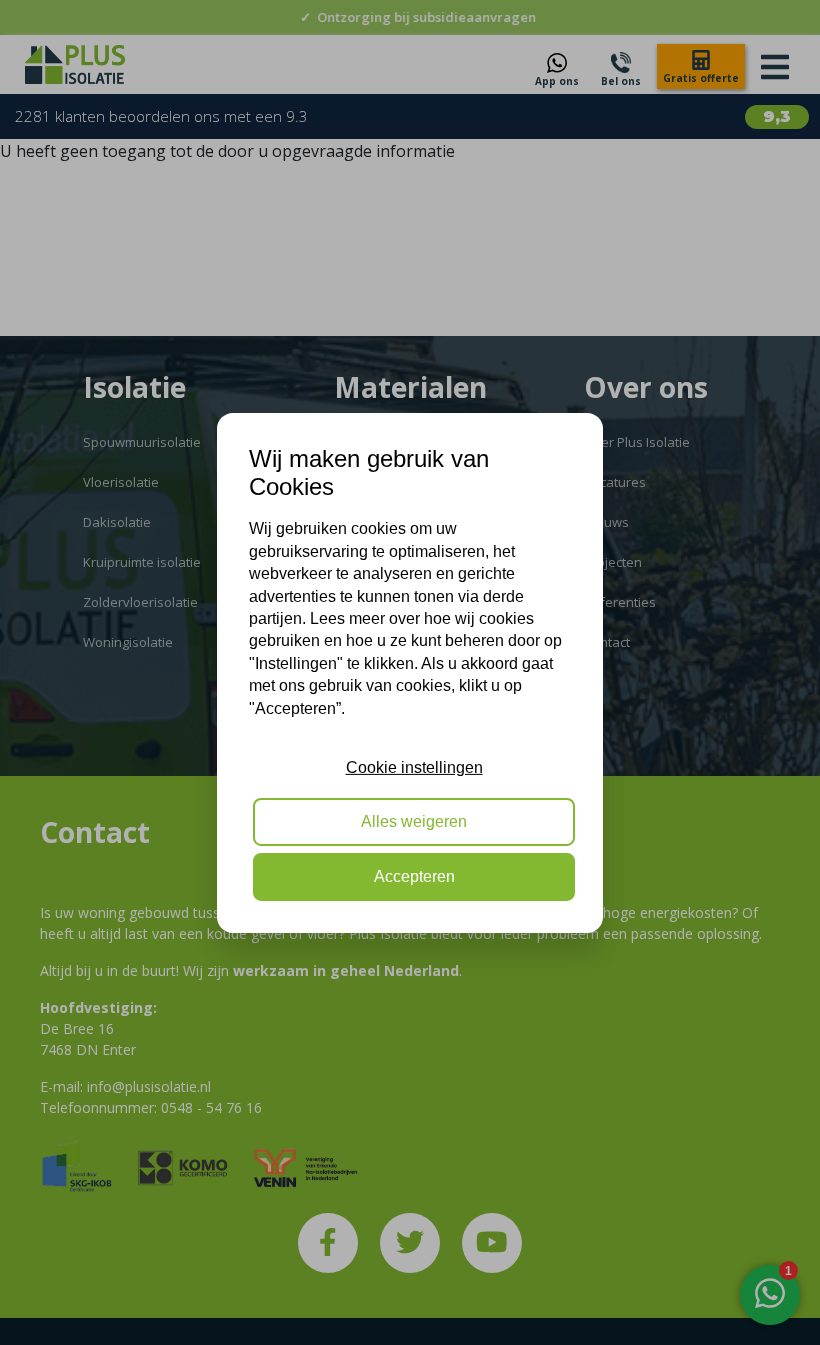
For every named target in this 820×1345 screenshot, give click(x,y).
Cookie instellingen (414, 767)
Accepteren (414, 876)
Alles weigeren (414, 821)
